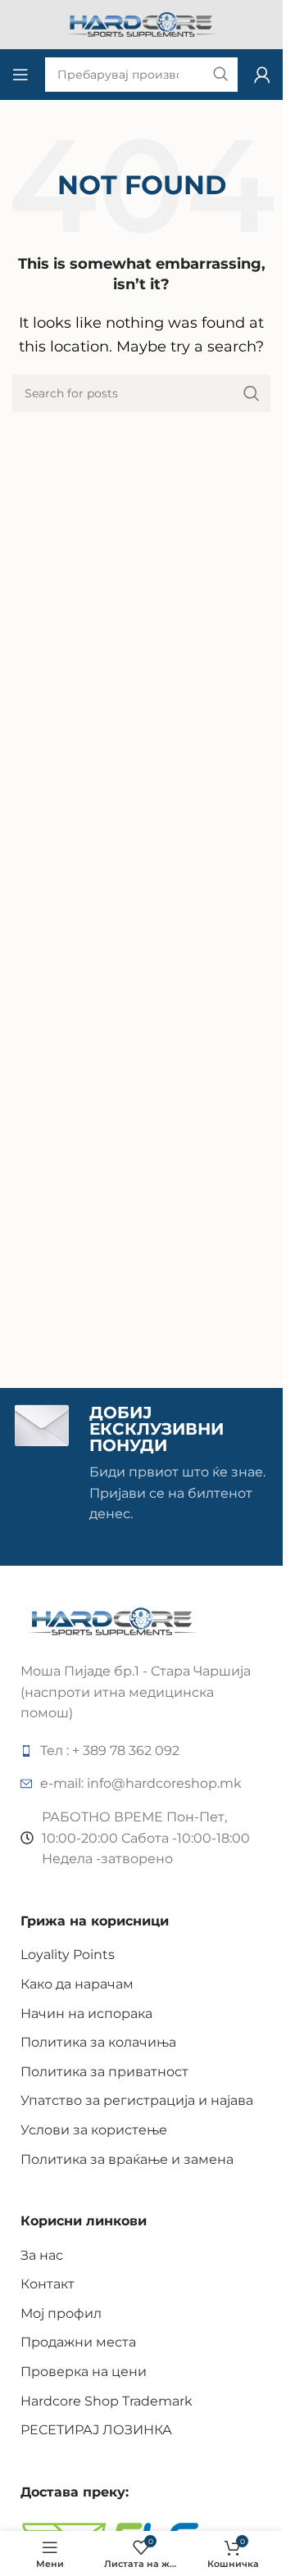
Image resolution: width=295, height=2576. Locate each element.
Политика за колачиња (98, 2042)
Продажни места (78, 2342)
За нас (42, 2255)
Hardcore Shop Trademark (107, 2401)
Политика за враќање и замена (127, 2159)
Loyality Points (68, 1955)
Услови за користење (94, 2130)
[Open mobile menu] (20, 75)
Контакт (48, 2284)
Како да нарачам (77, 1984)
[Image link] (113, 1620)
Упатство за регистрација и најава (137, 2100)
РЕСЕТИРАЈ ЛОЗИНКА (96, 2430)
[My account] (262, 75)
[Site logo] (142, 23)
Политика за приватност (104, 2072)
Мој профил (61, 2313)
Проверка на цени (84, 2372)
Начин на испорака (86, 2014)
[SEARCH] (252, 393)
